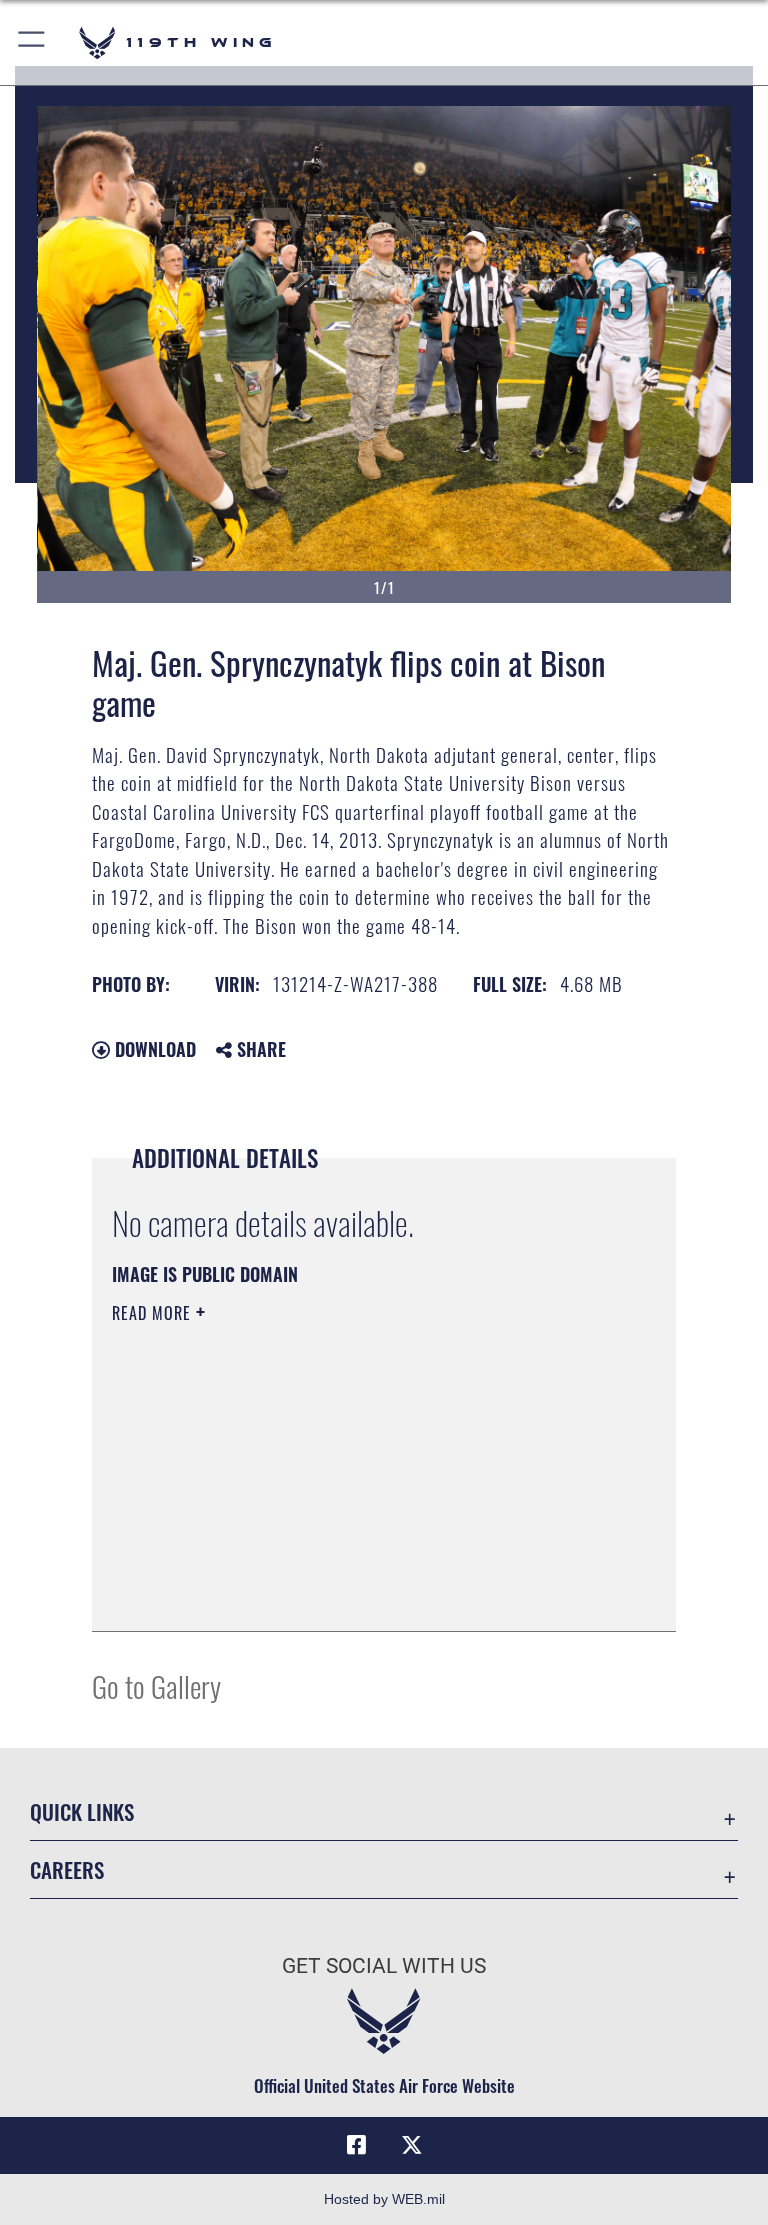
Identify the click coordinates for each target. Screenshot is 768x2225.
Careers (67, 1869)
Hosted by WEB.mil (384, 2199)
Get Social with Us (384, 1966)
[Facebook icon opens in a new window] (356, 2145)
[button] (32, 42)
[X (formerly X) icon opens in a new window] (412, 2145)
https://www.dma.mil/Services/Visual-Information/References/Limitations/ (346, 1468)
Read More (154, 1313)
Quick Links (82, 1811)
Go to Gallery (156, 1685)
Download (153, 1049)
